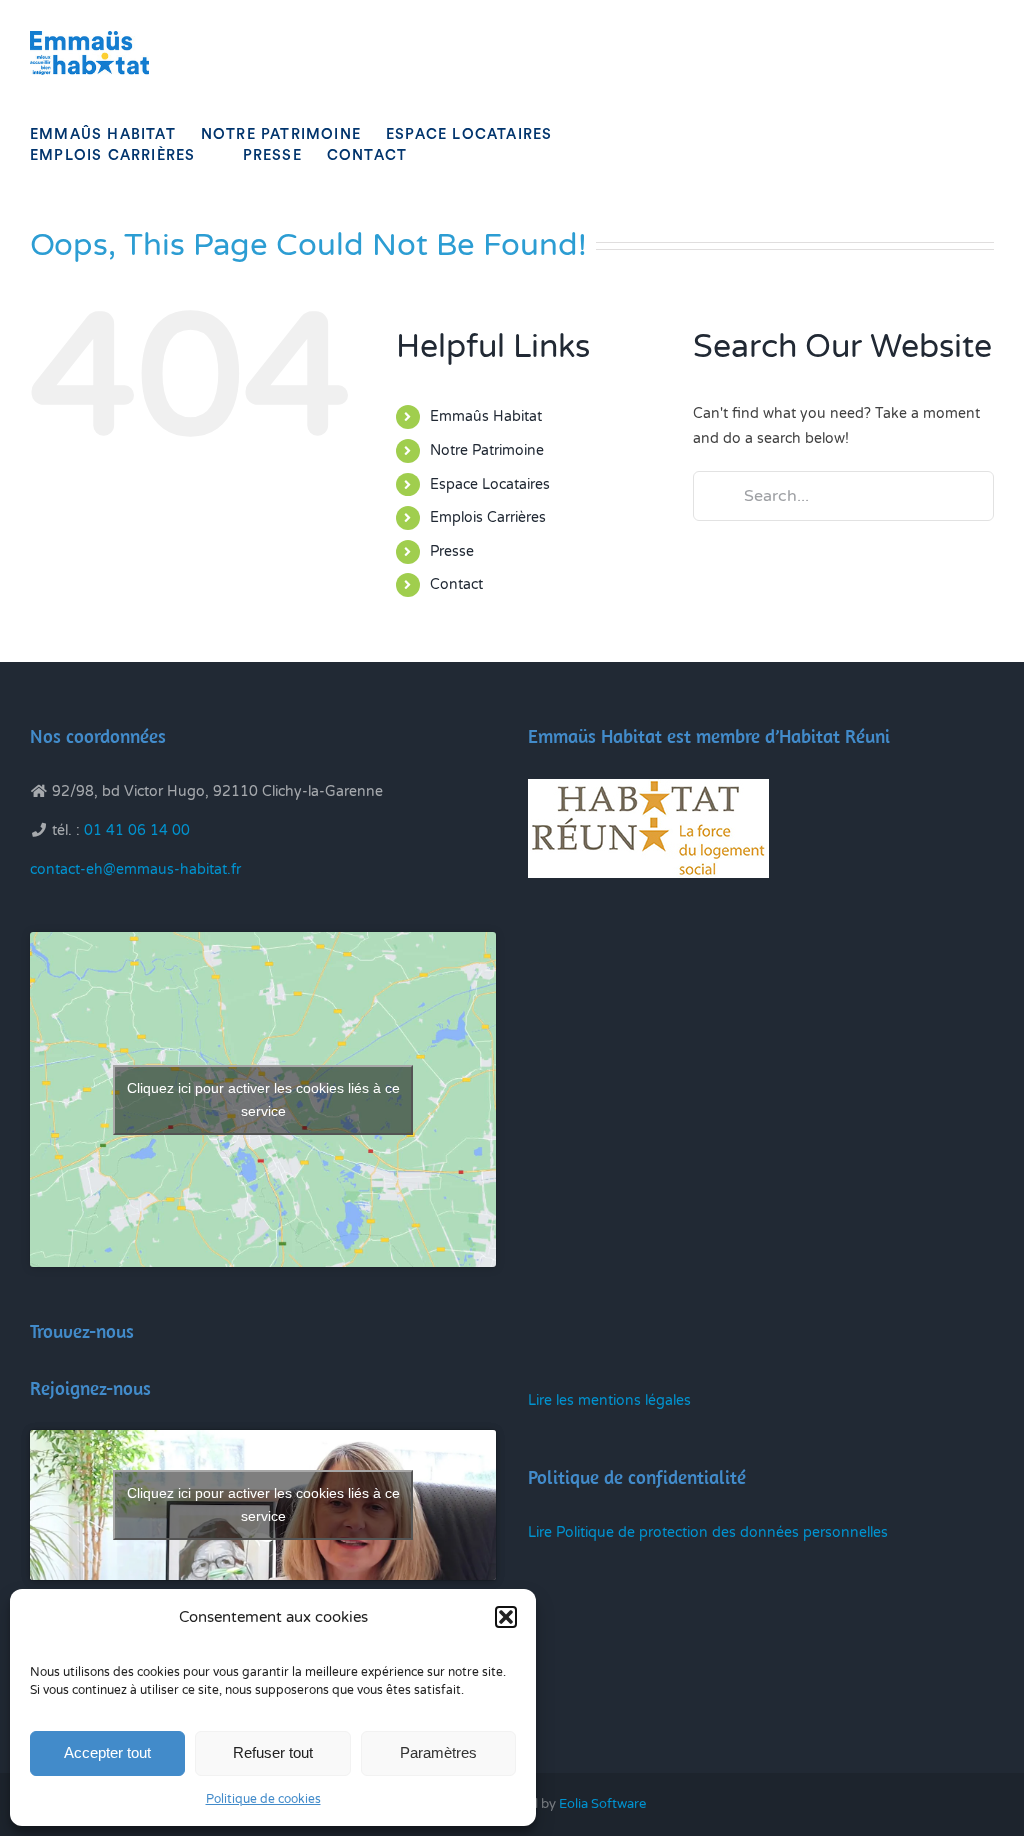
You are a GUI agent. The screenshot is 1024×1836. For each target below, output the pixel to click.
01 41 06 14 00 (137, 830)
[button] (506, 1617)
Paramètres (438, 1752)
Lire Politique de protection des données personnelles (708, 1532)
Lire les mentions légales (609, 1400)
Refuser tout (273, 1752)
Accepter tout (107, 1752)
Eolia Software (602, 1804)
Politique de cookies (263, 1799)
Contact (456, 584)
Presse (452, 551)
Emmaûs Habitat (486, 416)
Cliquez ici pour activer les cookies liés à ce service (263, 1099)
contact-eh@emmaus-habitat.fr (135, 869)
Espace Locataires (490, 484)
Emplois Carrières (488, 517)
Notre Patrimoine (487, 450)
